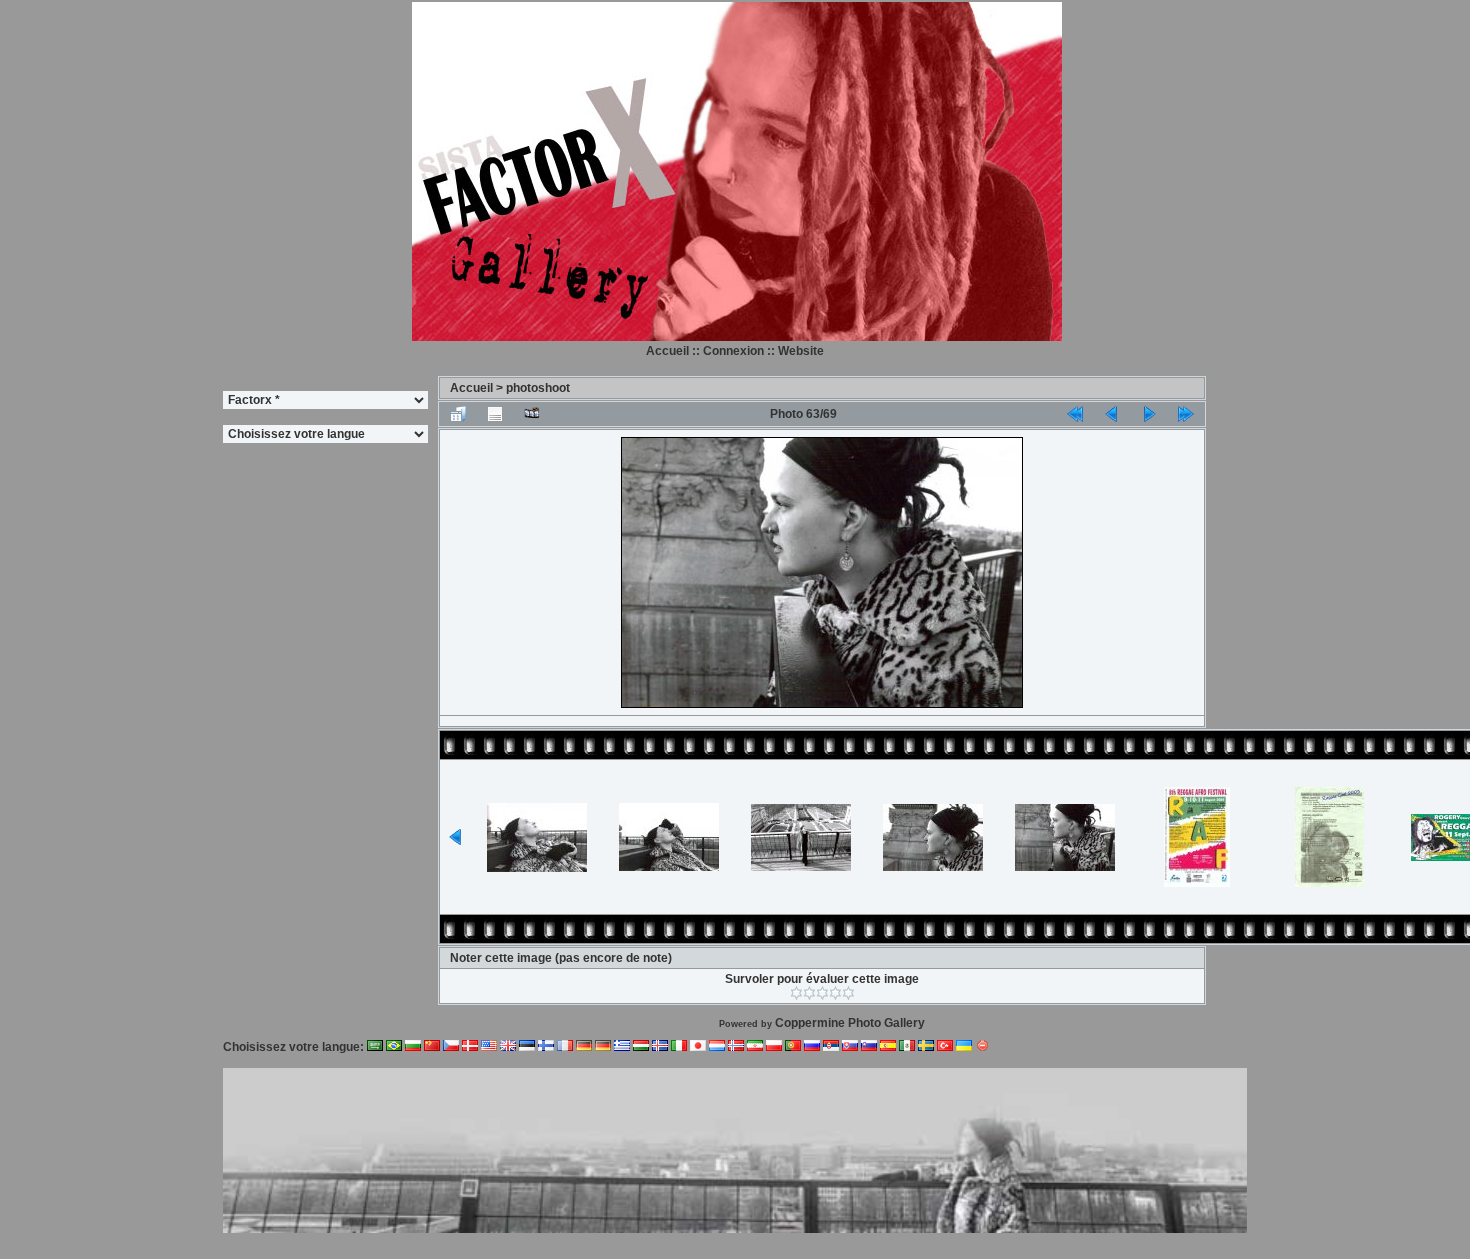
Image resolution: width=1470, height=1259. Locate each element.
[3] (822, 993)
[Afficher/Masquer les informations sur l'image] (495, 414)
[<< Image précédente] (1112, 414)
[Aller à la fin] (1186, 414)
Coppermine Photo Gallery (850, 1023)
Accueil (667, 351)
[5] (848, 993)
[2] (809, 993)
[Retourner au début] (1075, 414)
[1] (796, 993)
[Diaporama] (532, 414)
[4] (835, 993)
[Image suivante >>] (1149, 414)
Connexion (733, 351)
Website (801, 351)
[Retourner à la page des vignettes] (458, 414)
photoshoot (538, 388)
